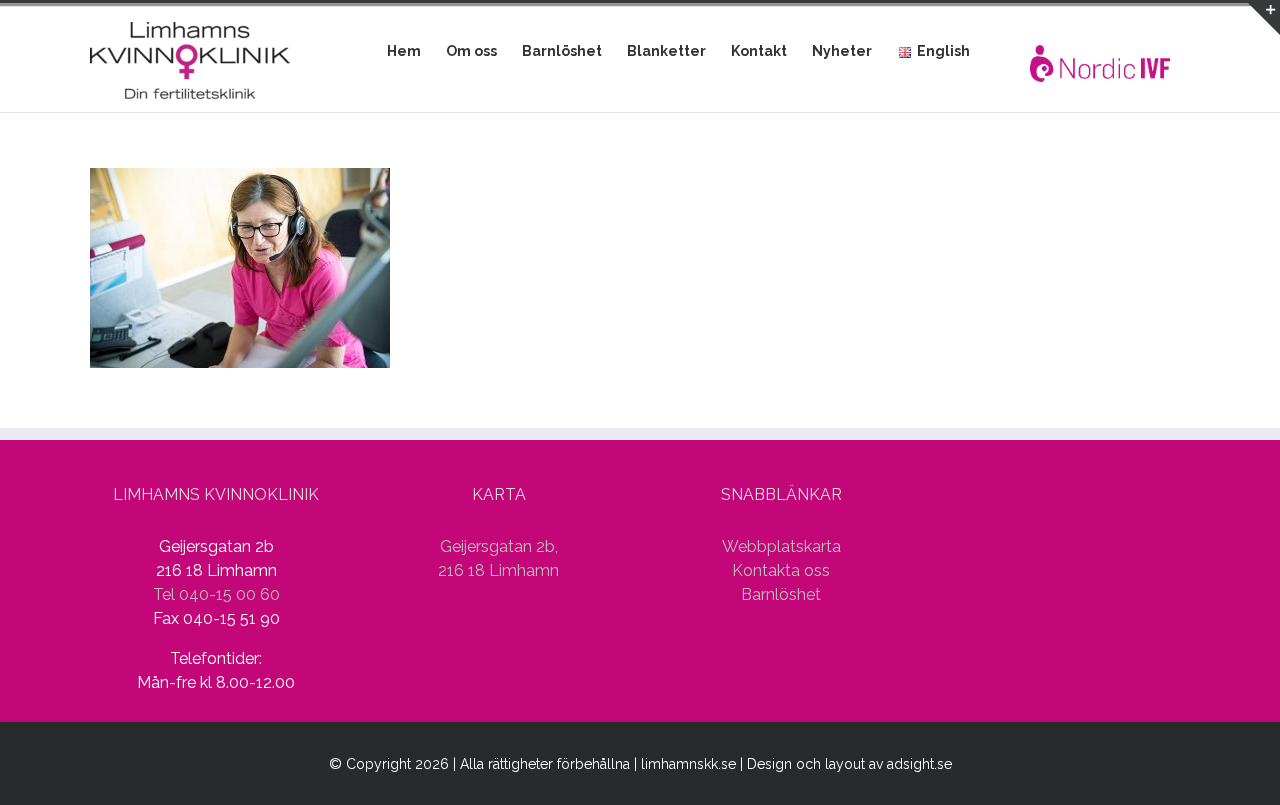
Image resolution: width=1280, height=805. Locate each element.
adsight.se (919, 764)
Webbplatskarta (781, 546)
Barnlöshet (781, 594)
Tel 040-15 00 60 (216, 594)
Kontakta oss (781, 570)
